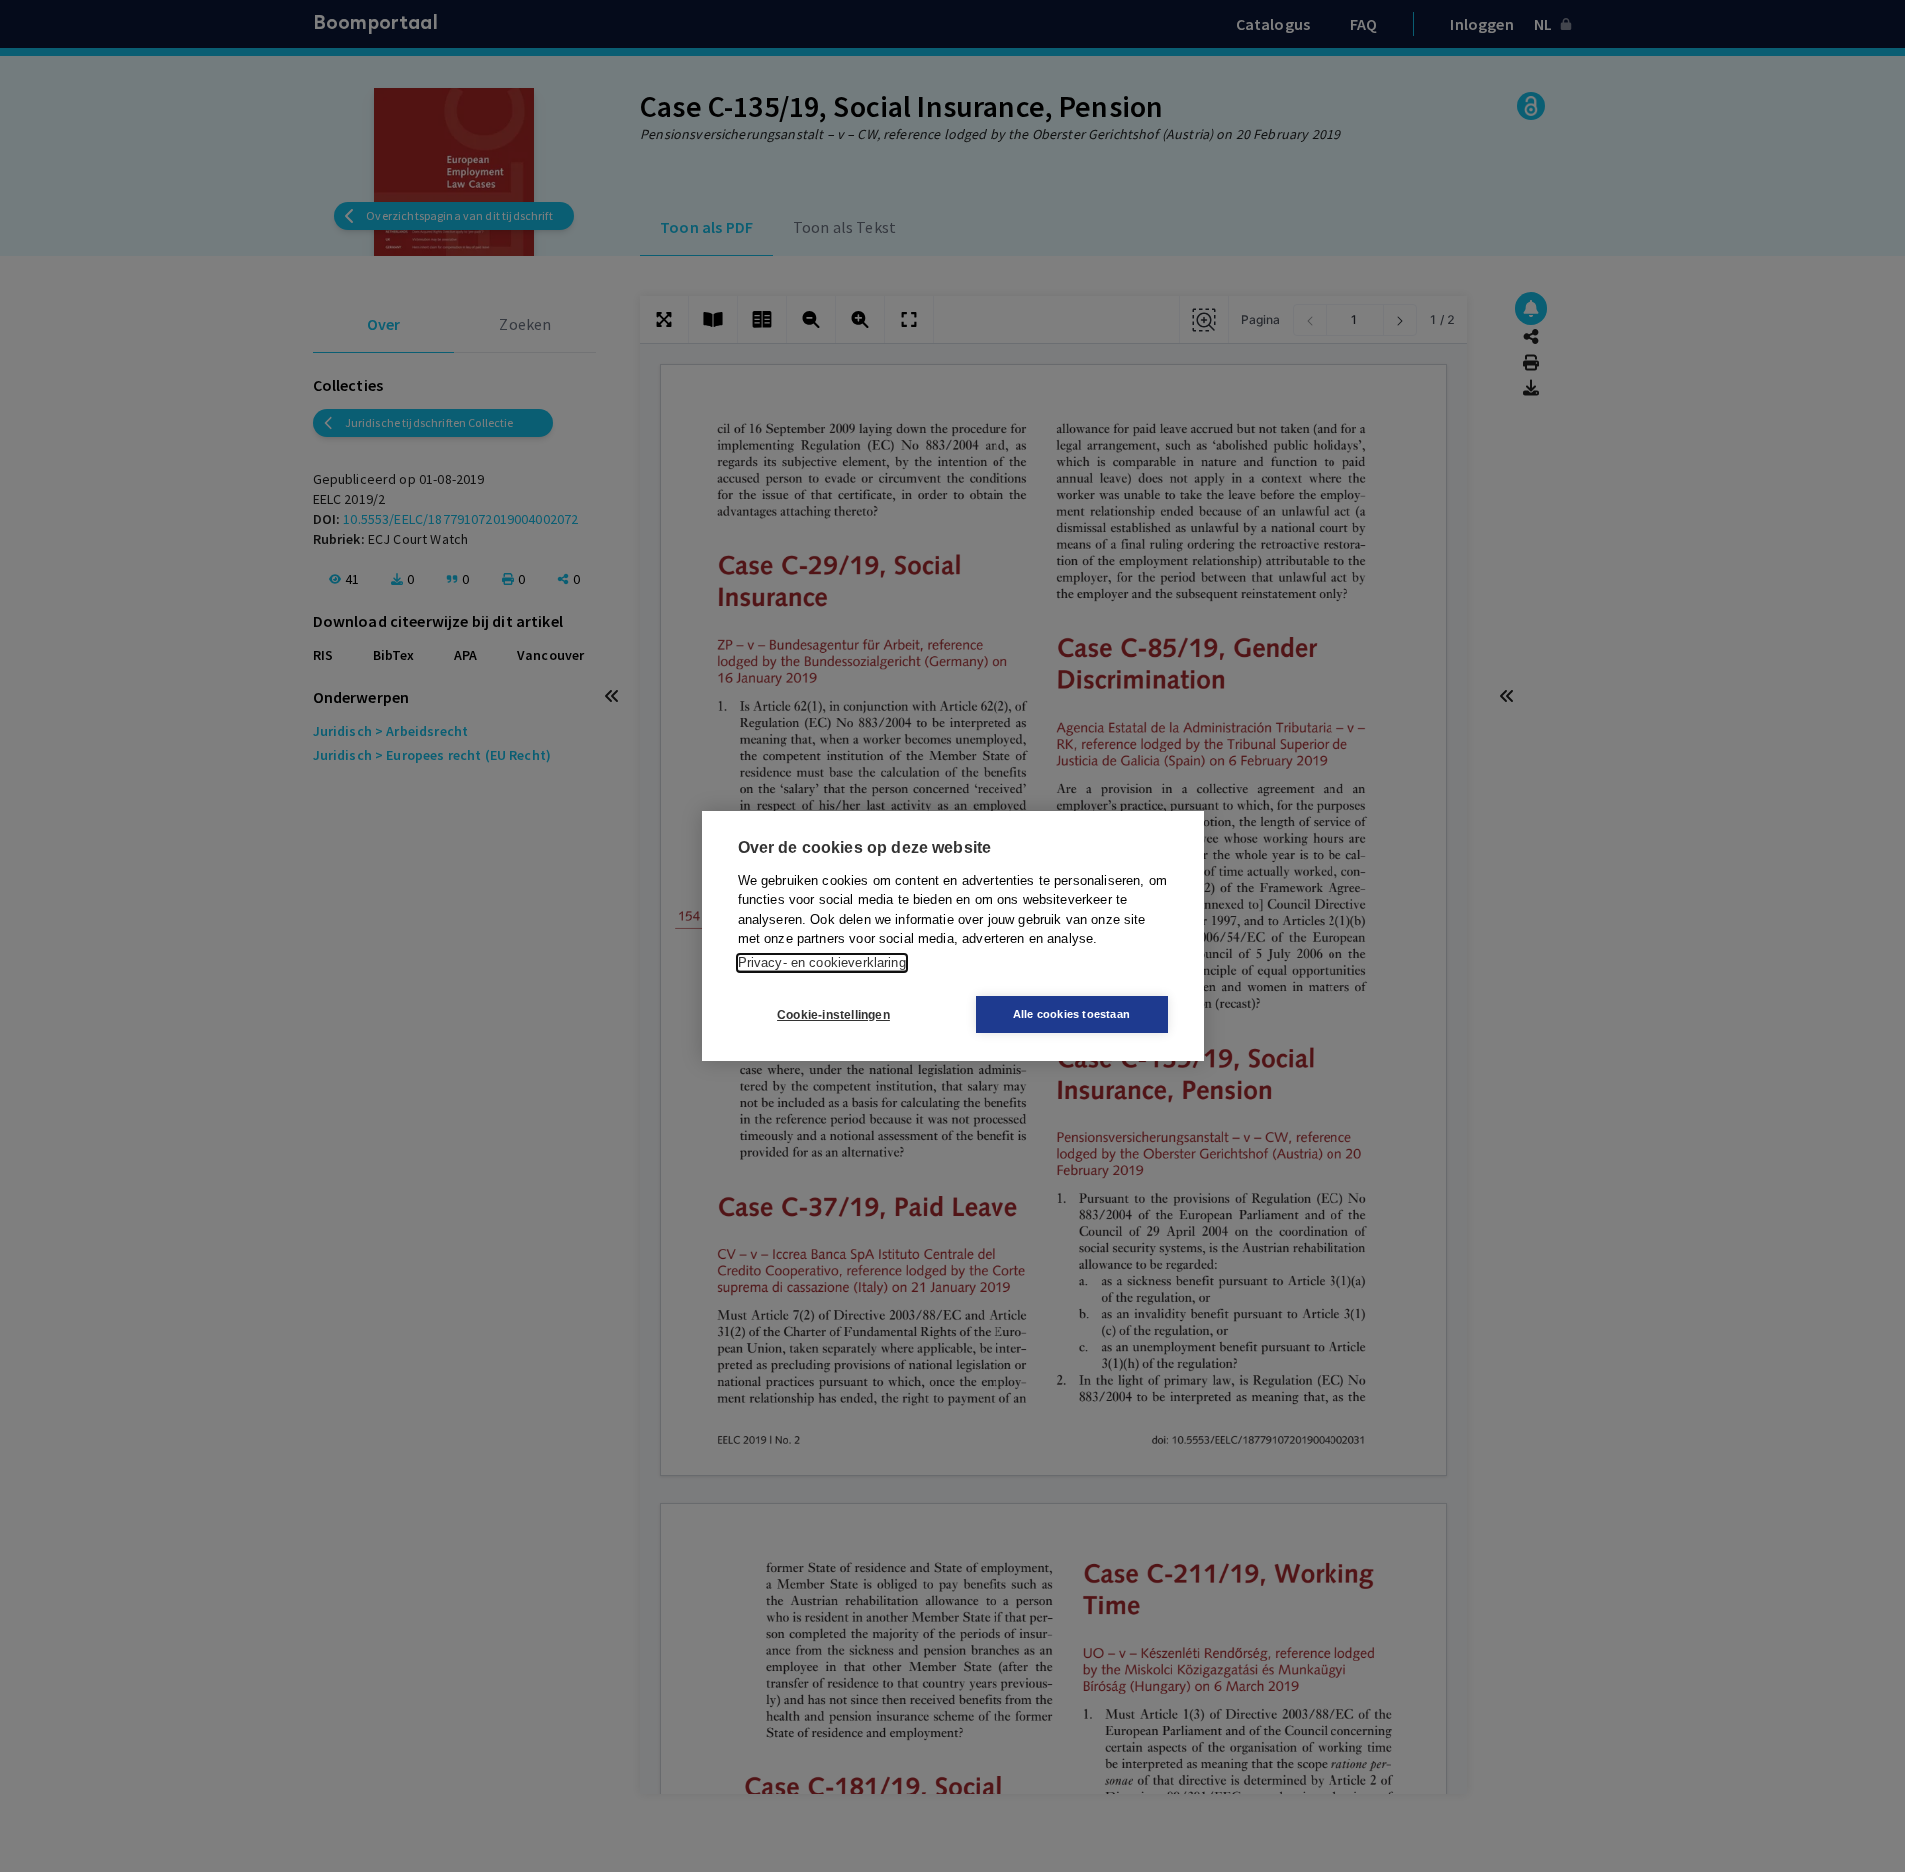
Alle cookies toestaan (1071, 1014)
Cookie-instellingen (833, 1015)
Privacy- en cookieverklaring (822, 962)
